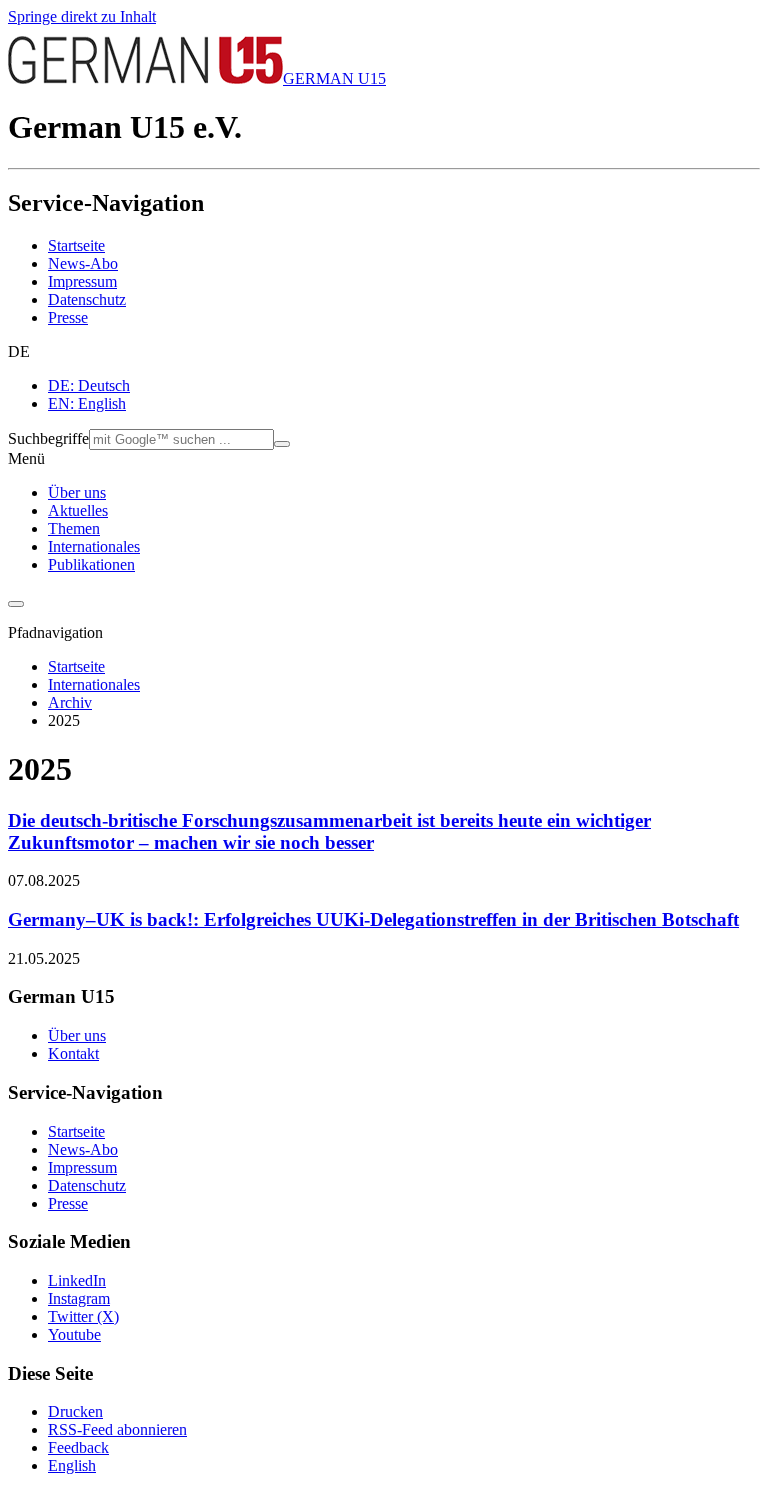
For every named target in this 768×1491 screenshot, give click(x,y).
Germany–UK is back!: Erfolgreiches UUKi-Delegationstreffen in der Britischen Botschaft (373, 919)
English (72, 1465)
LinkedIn (77, 1280)
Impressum (82, 281)
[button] (384, 352)
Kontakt (73, 1053)
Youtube (74, 1334)
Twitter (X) (83, 1316)
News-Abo (83, 263)
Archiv (70, 702)
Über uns (77, 492)
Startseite (76, 245)
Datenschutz (87, 299)
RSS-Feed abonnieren (117, 1429)
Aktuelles (78, 510)
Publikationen (91, 564)
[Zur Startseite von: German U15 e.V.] (145, 78)
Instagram (79, 1298)
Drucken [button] (75, 1411)
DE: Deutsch (89, 385)
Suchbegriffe (48, 438)
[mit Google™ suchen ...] (282, 444)
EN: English (87, 403)
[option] (404, 386)
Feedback (78, 1447)
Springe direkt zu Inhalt (82, 16)
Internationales (94, 546)
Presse (68, 317)
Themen (74, 528)
